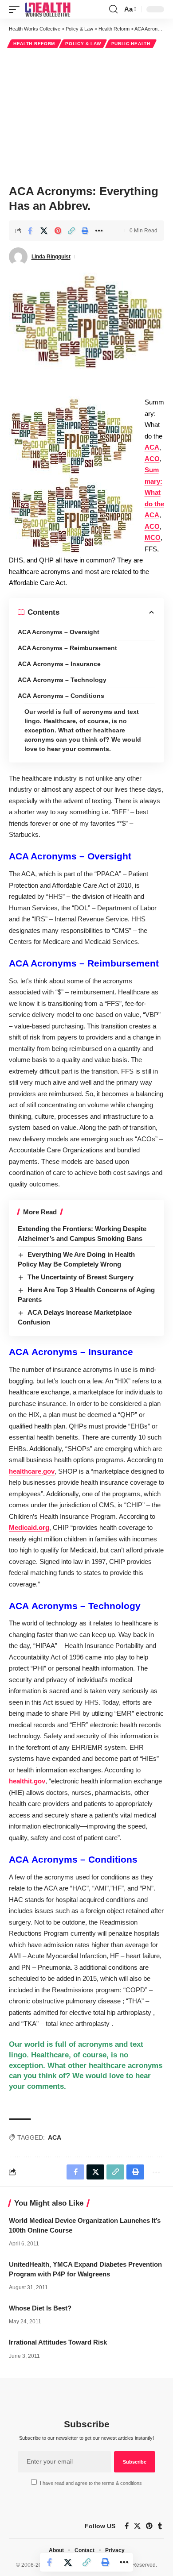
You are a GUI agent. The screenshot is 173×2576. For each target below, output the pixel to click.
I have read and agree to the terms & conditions (91, 2483)
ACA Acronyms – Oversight (59, 632)
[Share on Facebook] (30, 231)
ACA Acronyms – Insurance (59, 664)
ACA (152, 447)
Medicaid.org (29, 1527)
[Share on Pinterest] (58, 231)
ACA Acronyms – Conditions (61, 696)
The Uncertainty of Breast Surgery (81, 1277)
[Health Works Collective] (47, 9)
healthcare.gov (32, 1471)
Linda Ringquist (51, 257)
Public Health (131, 44)
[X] (137, 2526)
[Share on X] (44, 231)
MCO (153, 537)
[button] (16, 9)
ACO (152, 459)
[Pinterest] (149, 2526)
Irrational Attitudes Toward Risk (58, 2342)
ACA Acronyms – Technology (62, 680)
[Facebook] (127, 2526)
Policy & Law (83, 44)
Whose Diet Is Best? (40, 2308)
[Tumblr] (160, 2526)
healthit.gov (27, 1781)
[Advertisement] (86, 115)
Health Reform (34, 44)
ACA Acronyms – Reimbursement (67, 648)
